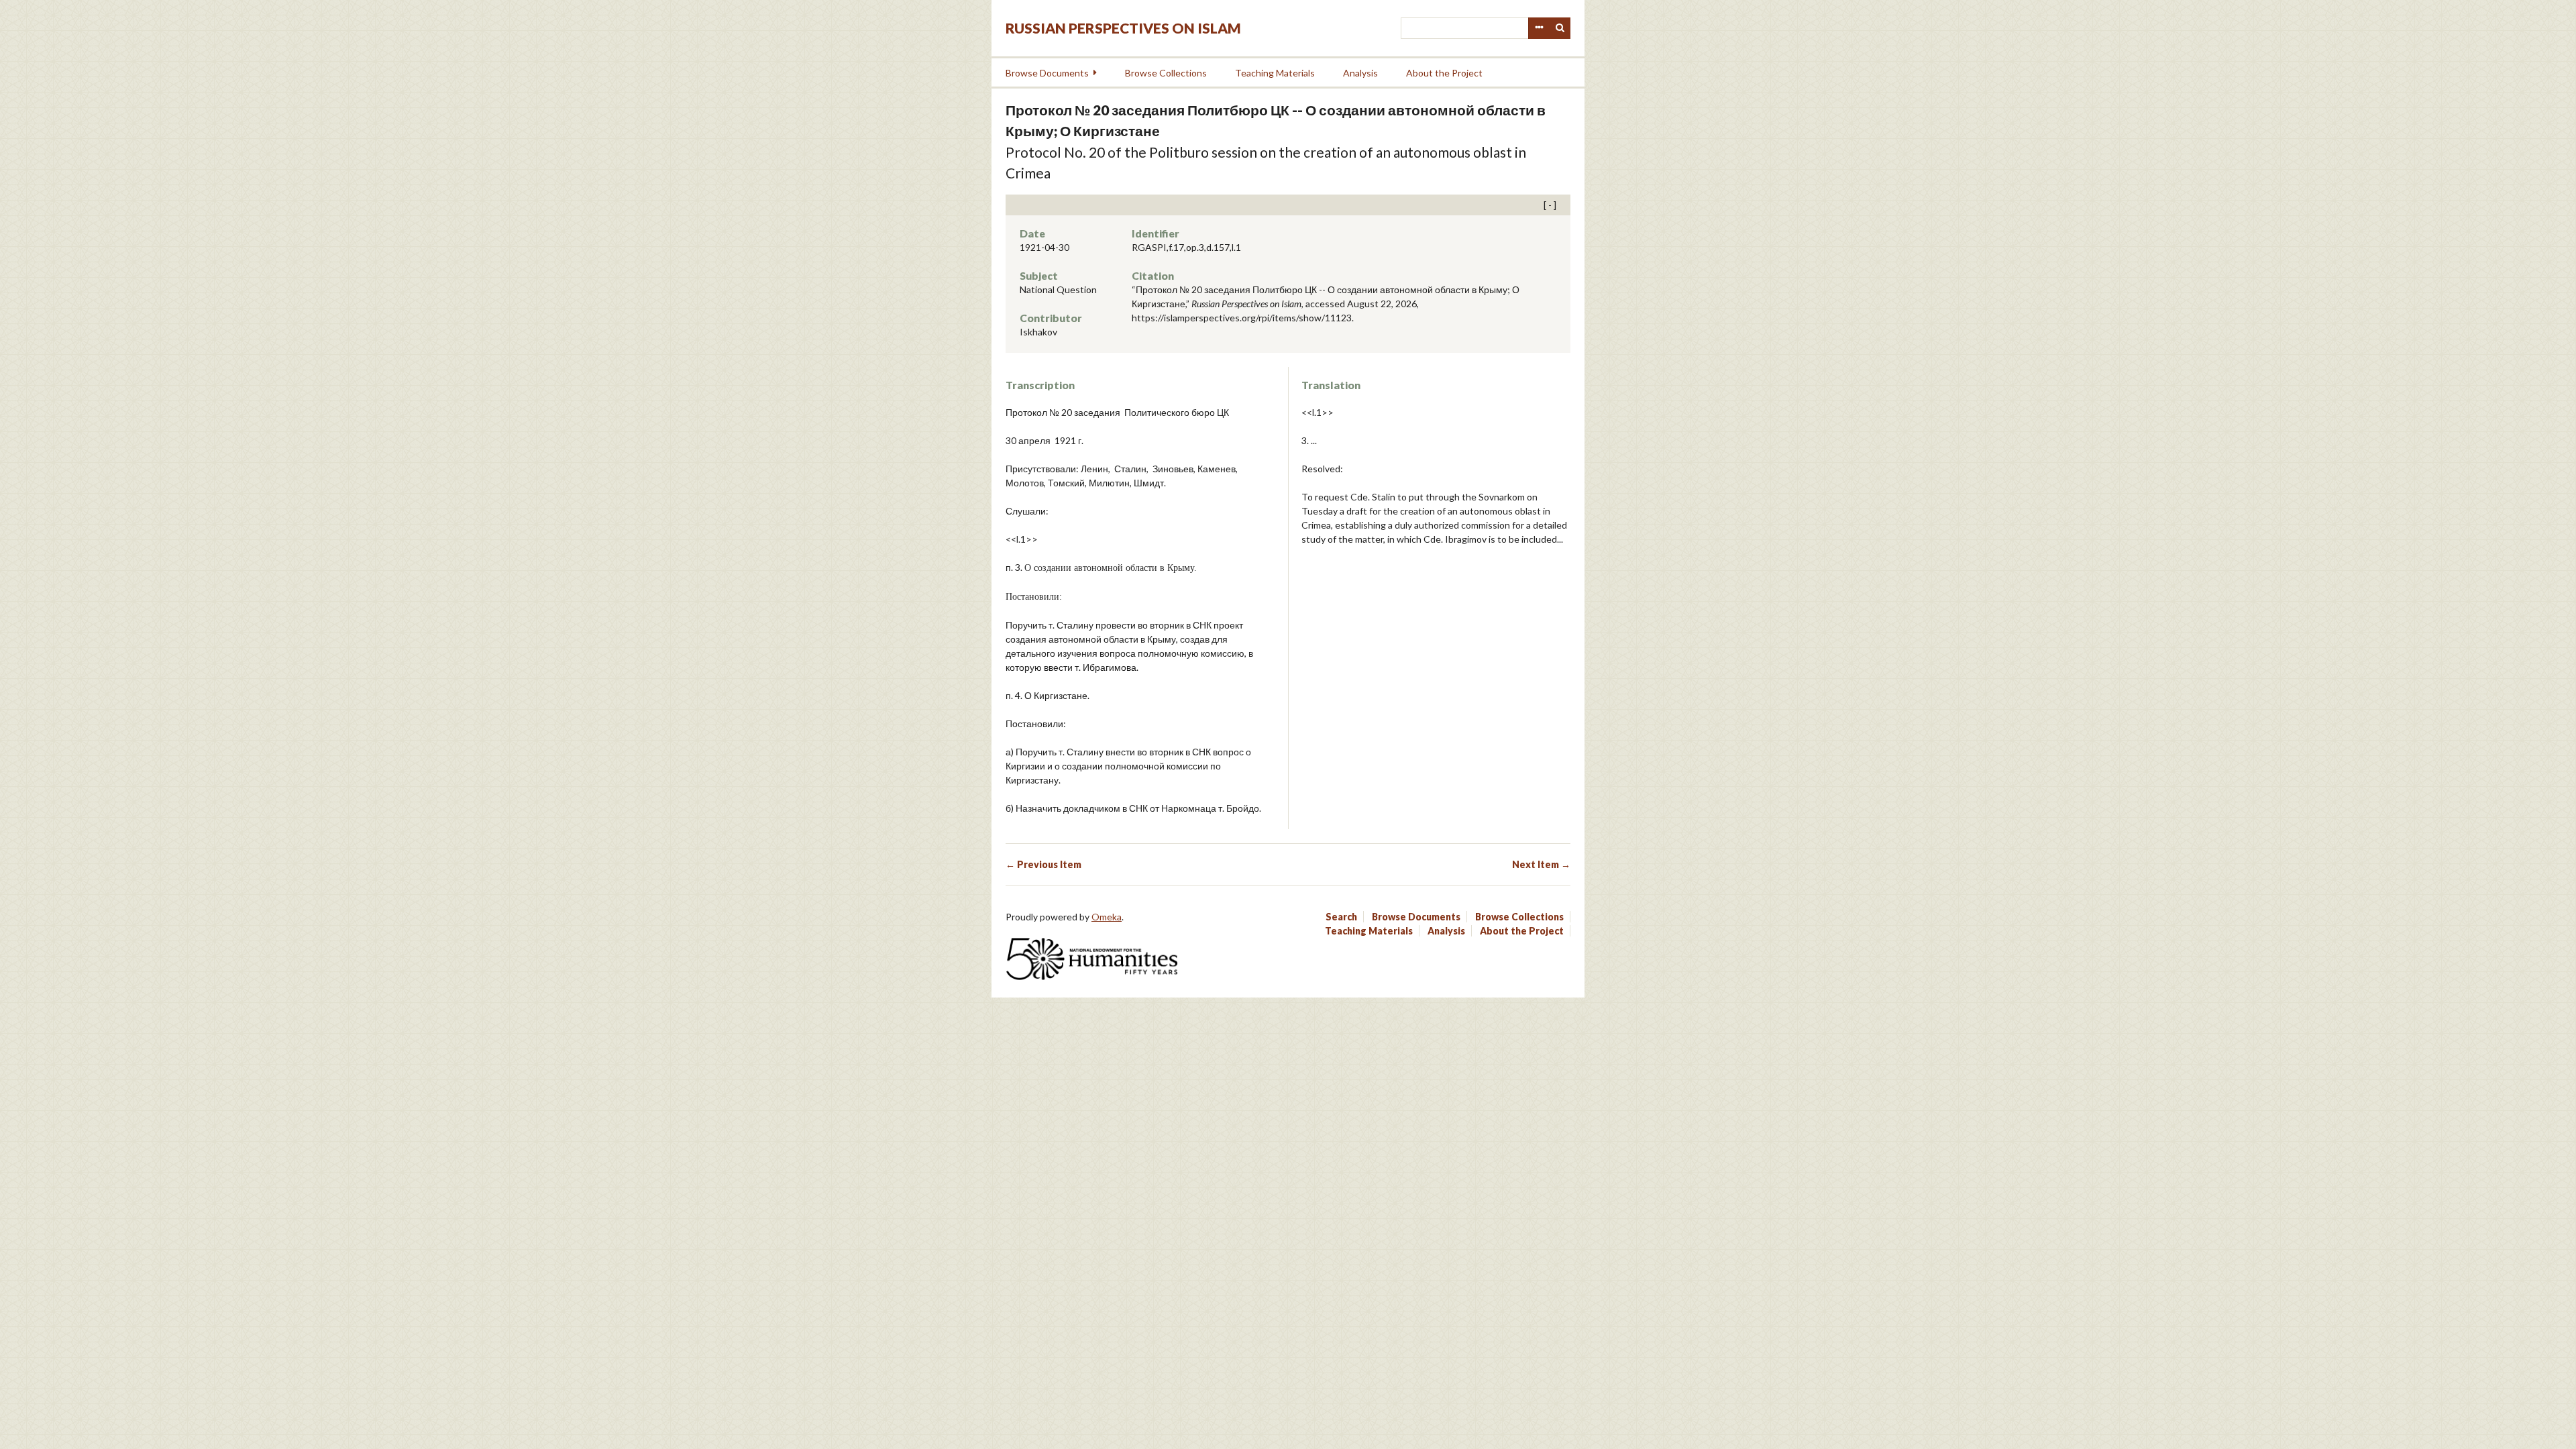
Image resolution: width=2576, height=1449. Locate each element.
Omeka (1107, 917)
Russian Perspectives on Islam (1123, 28)
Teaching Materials (1275, 73)
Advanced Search (1539, 28)
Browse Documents (1047, 73)
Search (1560, 28)
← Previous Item (1043, 864)
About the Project (1444, 73)
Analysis (1360, 73)
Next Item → (1541, 864)
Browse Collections (1166, 73)
